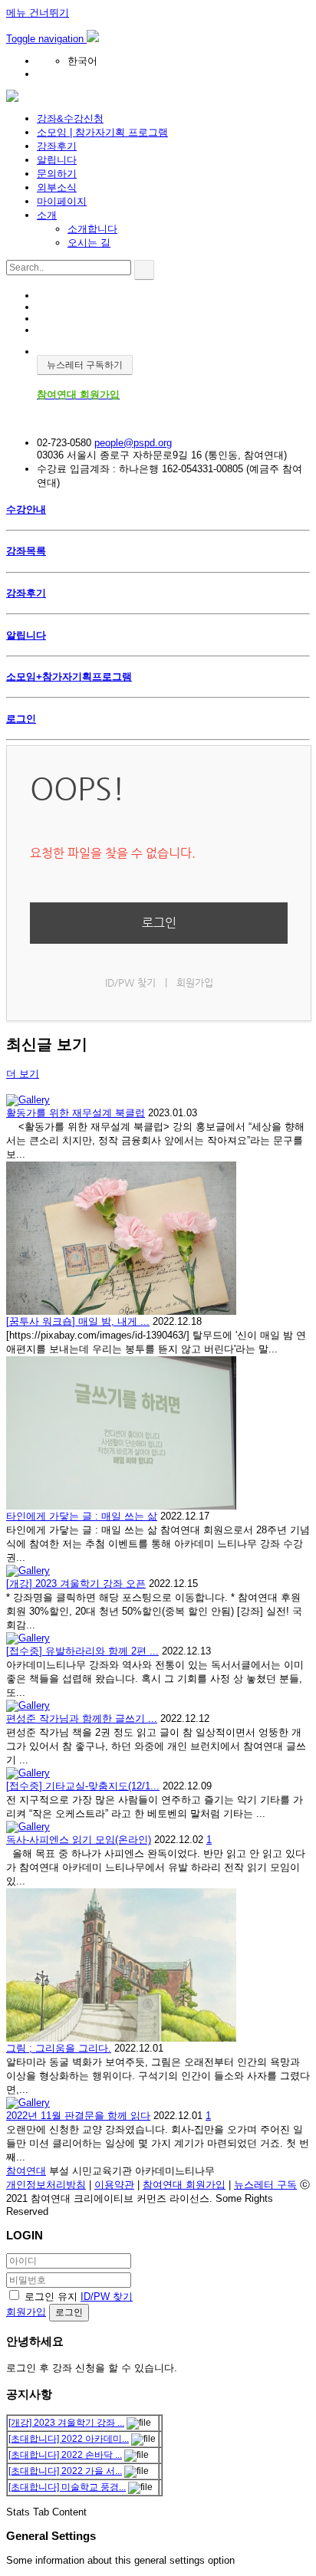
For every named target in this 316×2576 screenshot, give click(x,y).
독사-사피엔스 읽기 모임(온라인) (79, 1840)
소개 (47, 215)
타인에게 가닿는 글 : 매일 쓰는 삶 (82, 1516)
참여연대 (26, 2171)
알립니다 (57, 160)
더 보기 (23, 1074)
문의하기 (57, 174)
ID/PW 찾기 (130, 982)
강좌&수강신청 (70, 118)
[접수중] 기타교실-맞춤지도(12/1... (83, 1786)
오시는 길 (89, 243)
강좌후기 (57, 146)
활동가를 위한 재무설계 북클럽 (76, 1113)
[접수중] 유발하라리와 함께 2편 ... (82, 1651)
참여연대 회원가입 (184, 2185)
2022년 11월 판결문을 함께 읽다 (78, 2116)
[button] (46, 39)
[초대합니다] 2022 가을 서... (65, 2471)
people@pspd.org (133, 443)
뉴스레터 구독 (265, 2185)
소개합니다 (92, 229)
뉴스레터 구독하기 (85, 365)
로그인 (159, 923)
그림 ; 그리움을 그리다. (59, 2048)
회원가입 (195, 982)
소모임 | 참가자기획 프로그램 (102, 132)
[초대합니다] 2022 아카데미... (69, 2439)
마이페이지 (62, 201)
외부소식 (57, 187)
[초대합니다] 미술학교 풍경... (67, 2487)
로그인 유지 (51, 2297)
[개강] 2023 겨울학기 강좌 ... (66, 2423)
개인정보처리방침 (46, 2185)
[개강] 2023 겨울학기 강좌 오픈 (76, 1584)
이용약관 (114, 2185)
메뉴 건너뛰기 (38, 13)
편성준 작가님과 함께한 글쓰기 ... (82, 1718)
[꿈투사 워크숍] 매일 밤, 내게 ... (78, 1321)
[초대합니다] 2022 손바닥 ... (65, 2455)
